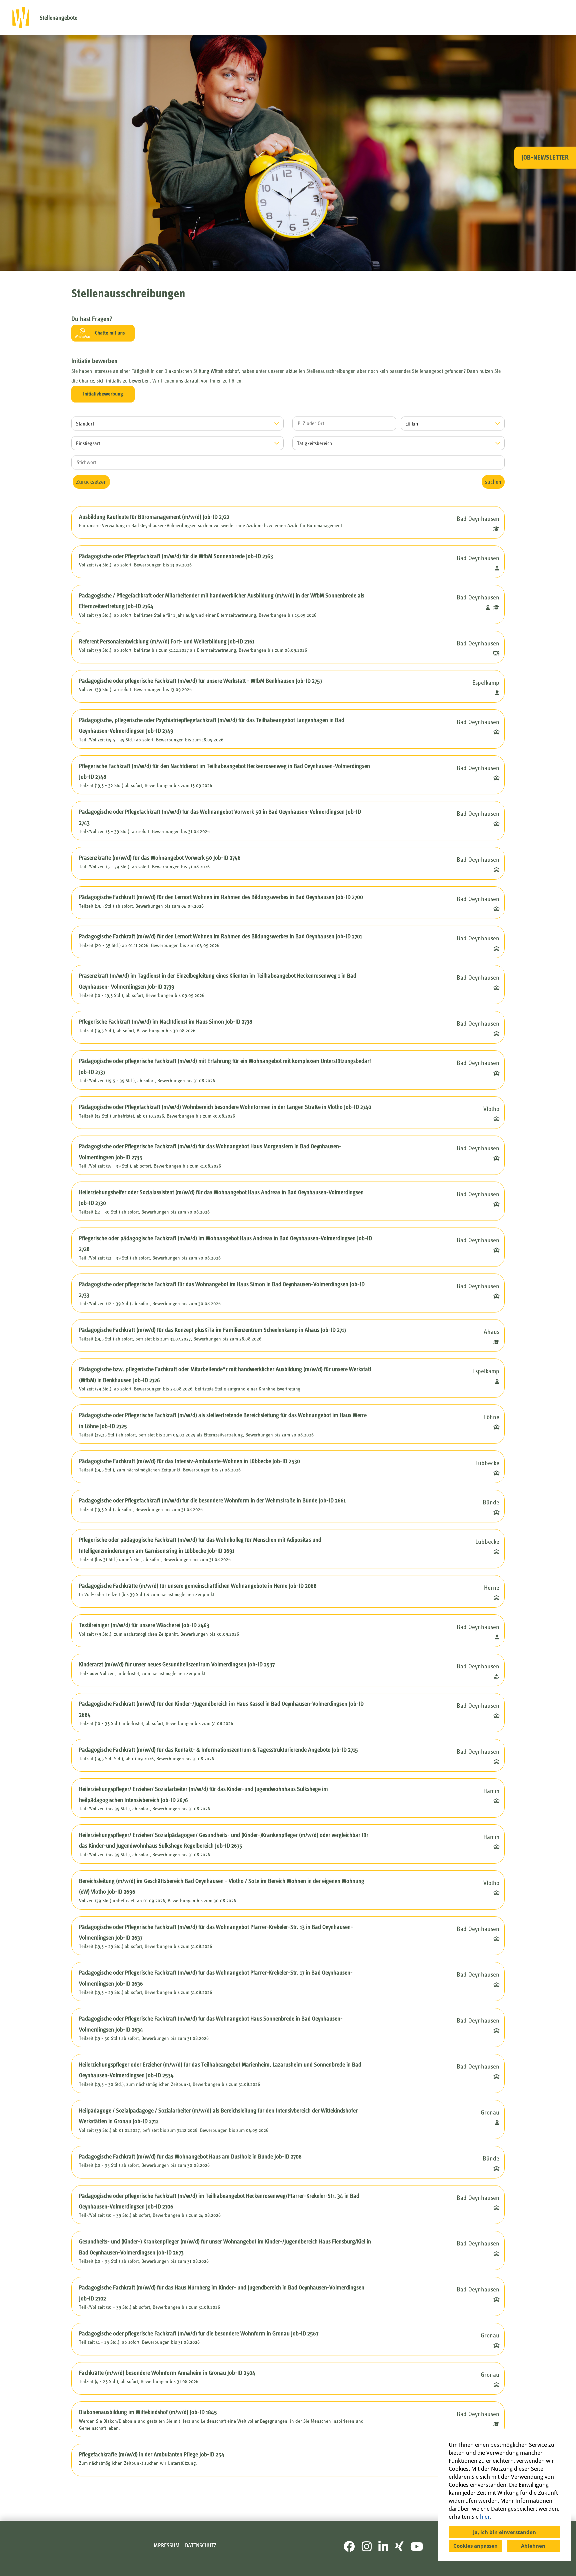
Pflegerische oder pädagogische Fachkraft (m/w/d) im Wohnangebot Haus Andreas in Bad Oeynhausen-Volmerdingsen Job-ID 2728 (225, 1244)
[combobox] (453, 424)
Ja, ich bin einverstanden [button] (504, 2532)
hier (485, 2517)
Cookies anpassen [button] (475, 2546)
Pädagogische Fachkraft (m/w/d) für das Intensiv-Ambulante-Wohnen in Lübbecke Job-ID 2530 (189, 1461)
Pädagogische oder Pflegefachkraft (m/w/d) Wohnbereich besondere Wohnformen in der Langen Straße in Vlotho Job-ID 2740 (225, 1107)
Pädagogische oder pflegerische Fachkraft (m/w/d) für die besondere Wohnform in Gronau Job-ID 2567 (199, 2333)
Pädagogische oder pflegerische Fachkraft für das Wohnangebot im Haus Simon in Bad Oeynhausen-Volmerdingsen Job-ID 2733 (222, 1289)
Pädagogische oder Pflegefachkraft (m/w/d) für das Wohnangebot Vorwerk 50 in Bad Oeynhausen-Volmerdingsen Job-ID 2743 (220, 817)
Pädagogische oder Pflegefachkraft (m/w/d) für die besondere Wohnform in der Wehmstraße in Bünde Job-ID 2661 (212, 1500)
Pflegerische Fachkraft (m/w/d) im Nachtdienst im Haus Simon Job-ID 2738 (166, 1022)
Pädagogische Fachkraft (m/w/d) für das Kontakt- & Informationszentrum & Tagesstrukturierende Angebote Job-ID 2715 (218, 1750)
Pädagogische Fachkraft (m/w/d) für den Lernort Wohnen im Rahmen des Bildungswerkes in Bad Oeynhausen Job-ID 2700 (221, 897)
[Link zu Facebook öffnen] (349, 2547)
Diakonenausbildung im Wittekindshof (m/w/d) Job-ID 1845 (148, 2412)
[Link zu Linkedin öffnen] (383, 2547)
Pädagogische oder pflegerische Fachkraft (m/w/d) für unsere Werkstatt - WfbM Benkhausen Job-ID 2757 (201, 681)
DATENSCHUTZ (201, 2546)
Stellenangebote (58, 18)
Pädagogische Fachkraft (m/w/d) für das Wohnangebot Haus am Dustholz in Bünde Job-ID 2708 (190, 2156)
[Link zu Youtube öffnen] (417, 2547)
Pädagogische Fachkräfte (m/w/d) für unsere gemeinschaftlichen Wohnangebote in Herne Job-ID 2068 (198, 1586)
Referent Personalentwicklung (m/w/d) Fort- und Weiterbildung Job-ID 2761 (167, 641)
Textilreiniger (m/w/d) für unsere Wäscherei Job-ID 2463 (144, 1625)
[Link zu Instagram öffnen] (367, 2547)
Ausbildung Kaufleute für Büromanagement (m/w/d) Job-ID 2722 (154, 517)
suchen (493, 482)
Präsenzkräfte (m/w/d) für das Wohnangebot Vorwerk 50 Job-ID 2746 (160, 858)
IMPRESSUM (166, 2546)
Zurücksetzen (91, 482)
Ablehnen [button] (533, 2546)
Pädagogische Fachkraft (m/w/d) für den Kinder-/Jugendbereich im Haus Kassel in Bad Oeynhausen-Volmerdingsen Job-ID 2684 (221, 1709)
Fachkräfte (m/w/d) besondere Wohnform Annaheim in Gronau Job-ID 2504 (167, 2373)
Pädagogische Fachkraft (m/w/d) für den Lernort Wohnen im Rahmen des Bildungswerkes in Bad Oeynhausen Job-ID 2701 (220, 936)
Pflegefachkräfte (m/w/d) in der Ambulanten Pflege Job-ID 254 (152, 2454)
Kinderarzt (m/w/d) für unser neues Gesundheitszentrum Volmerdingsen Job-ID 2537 (177, 1664)
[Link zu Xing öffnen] (399, 2547)
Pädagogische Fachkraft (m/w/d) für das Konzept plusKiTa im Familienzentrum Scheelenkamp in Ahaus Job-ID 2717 (213, 1330)
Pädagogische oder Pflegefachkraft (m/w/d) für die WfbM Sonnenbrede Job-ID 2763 (176, 556)
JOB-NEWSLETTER (545, 157)
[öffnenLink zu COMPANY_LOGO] (21, 17)
